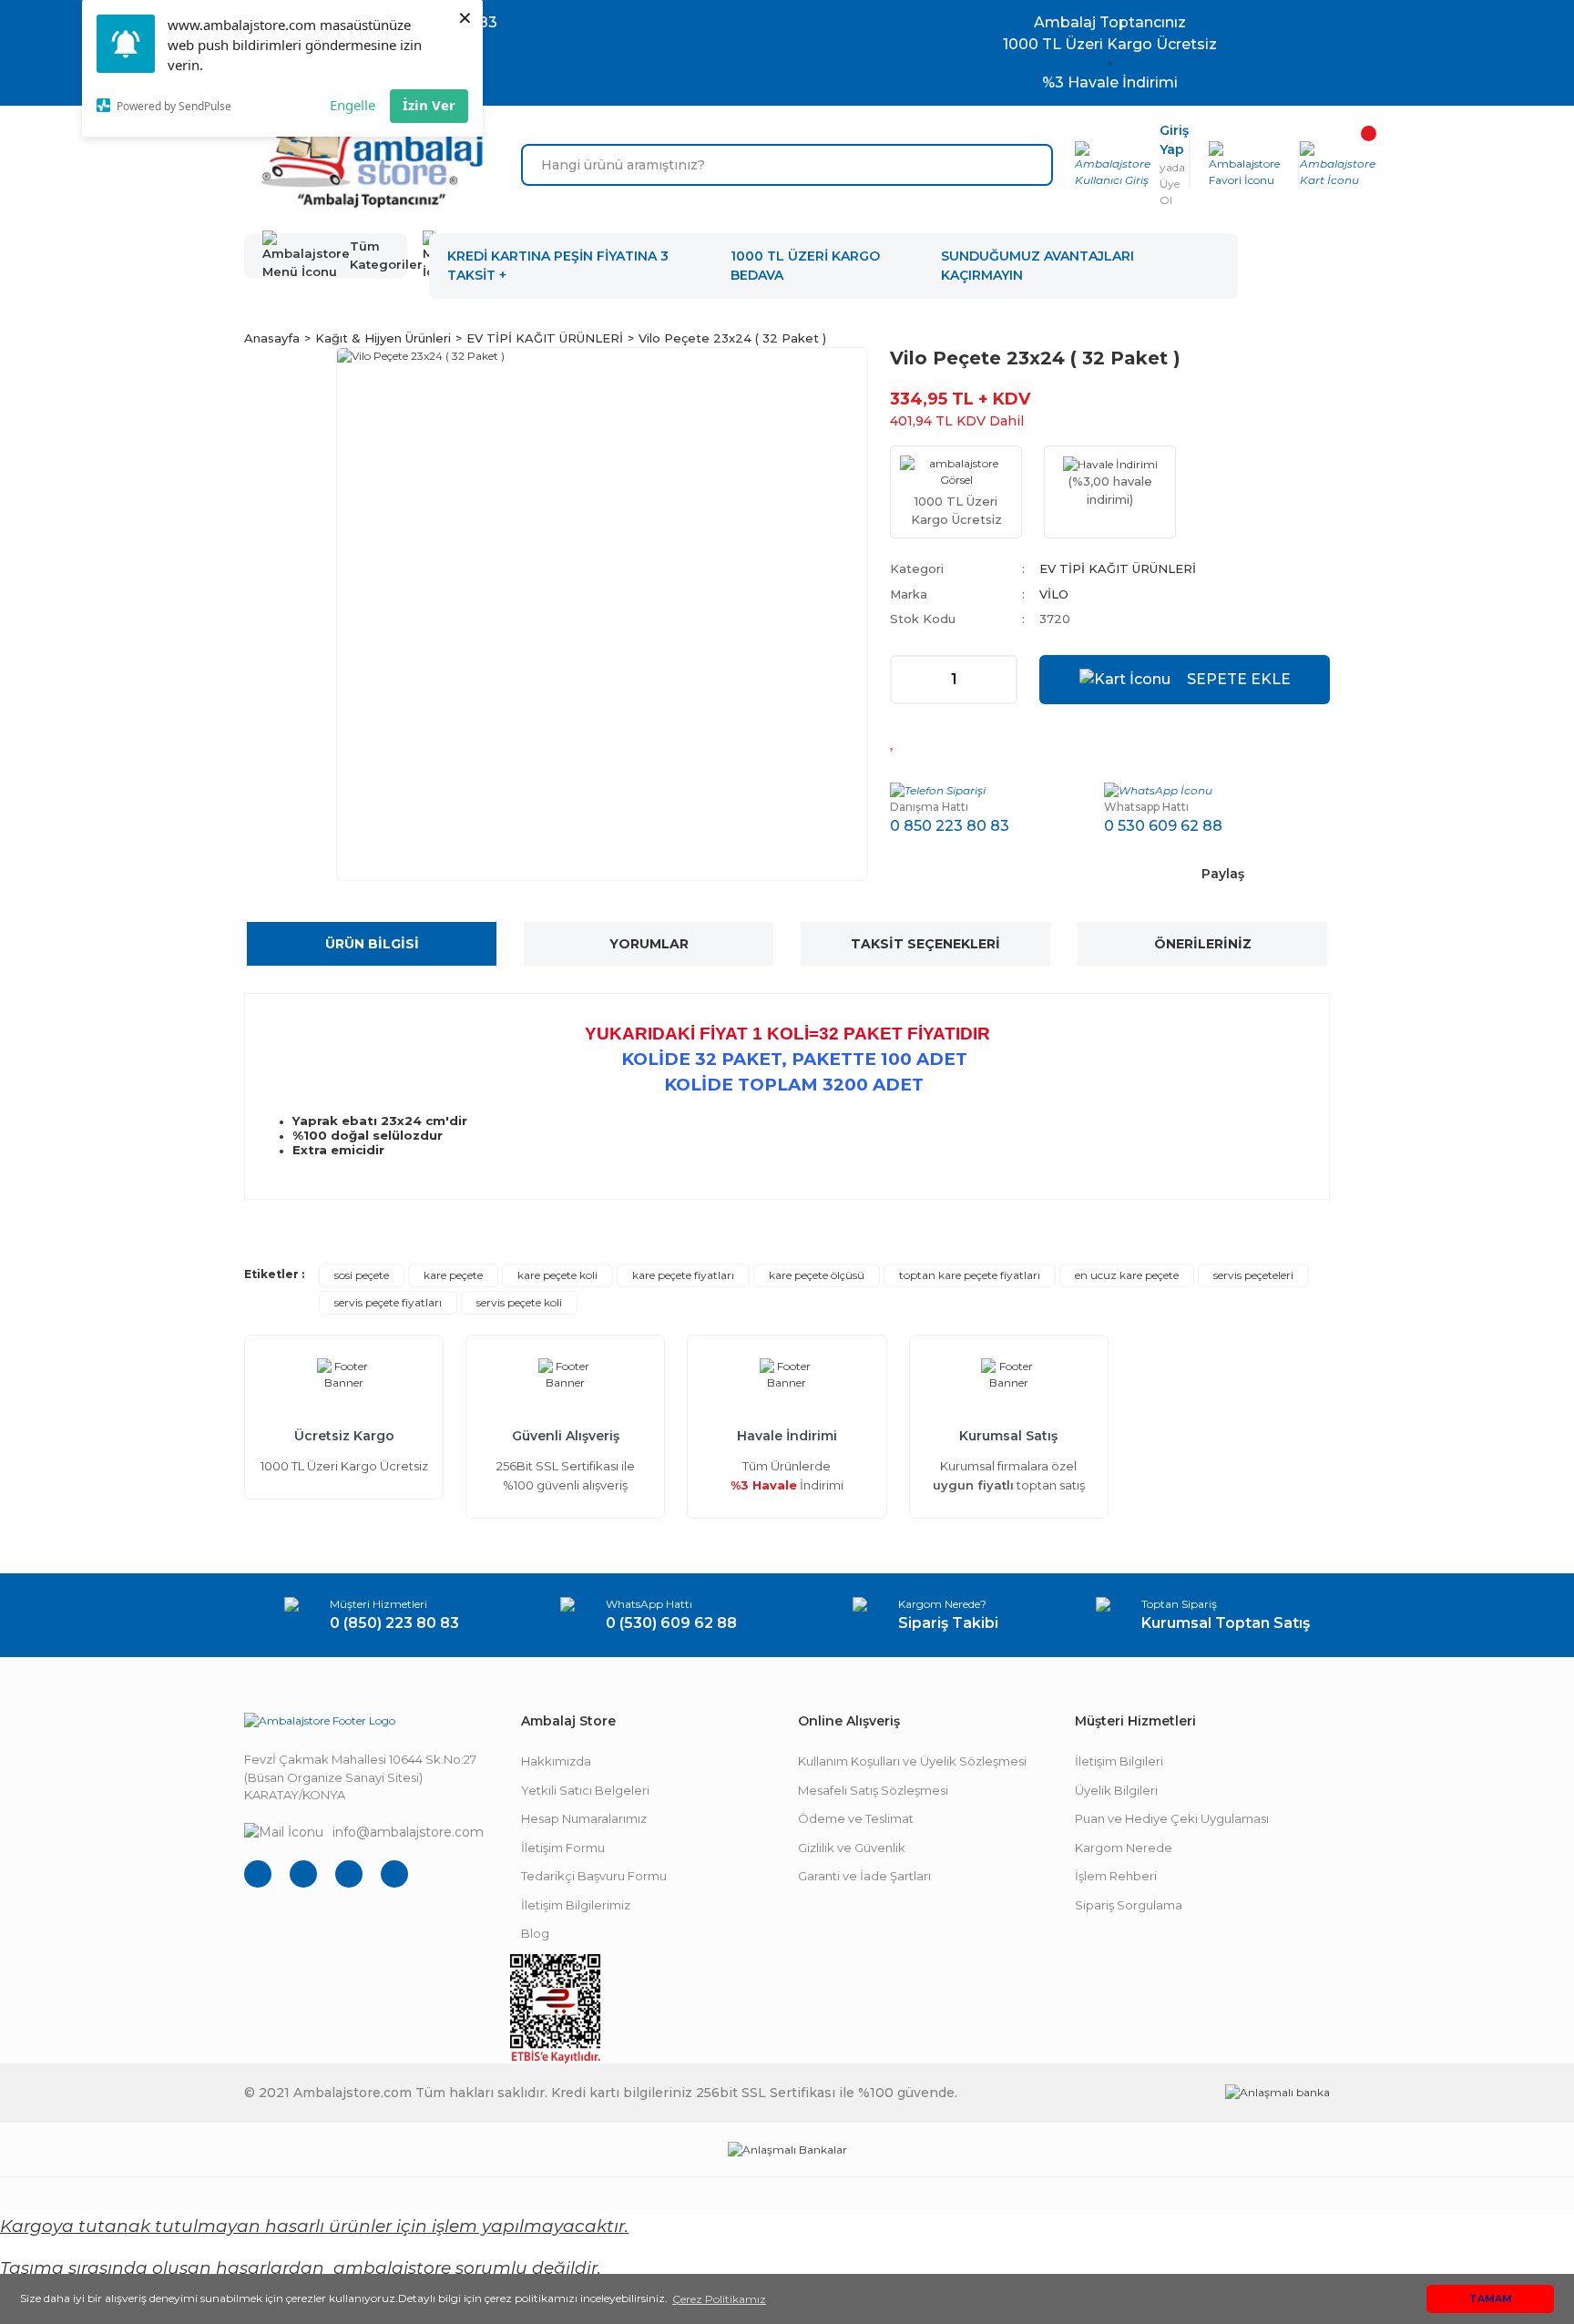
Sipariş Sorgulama (1129, 1905)
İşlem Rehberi (1116, 1876)
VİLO (1054, 594)
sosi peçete (362, 1275)
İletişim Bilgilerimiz (576, 1905)
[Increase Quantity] (1002, 680)
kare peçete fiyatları (683, 1275)
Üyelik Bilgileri (1116, 1790)
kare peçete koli (557, 1275)
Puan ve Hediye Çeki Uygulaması (1172, 1818)
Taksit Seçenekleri (925, 944)
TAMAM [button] (1491, 2299)
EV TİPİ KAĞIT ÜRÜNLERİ (1118, 568)
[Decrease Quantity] (905, 680)
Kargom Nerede (1124, 1848)
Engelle (353, 105)
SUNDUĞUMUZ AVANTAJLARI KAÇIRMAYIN (1037, 266)
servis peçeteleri (1253, 1275)
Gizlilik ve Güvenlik (852, 1848)
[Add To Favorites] (893, 741)
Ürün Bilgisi (372, 944)
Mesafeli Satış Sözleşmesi (873, 1790)
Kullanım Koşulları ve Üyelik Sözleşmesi (912, 1761)
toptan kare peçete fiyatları (970, 1275)
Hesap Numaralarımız (584, 1818)
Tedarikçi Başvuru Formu (594, 1876)
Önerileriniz (1203, 944)
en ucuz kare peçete (1127, 1275)
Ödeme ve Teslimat (856, 1818)
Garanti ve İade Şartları (864, 1876)
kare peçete (453, 1275)
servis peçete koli (519, 1302)
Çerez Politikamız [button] (719, 2299)
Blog (535, 1933)
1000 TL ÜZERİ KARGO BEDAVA (805, 266)
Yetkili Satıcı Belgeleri (585, 1790)
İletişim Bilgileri (1119, 1761)
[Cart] (1338, 165)
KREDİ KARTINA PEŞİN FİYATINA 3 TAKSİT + (558, 266)
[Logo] (372, 165)
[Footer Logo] (320, 1720)
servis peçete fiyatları (388, 1302)
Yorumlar (649, 944)
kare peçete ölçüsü (817, 1275)
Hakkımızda (556, 1761)
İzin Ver (429, 105)
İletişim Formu (563, 1848)
